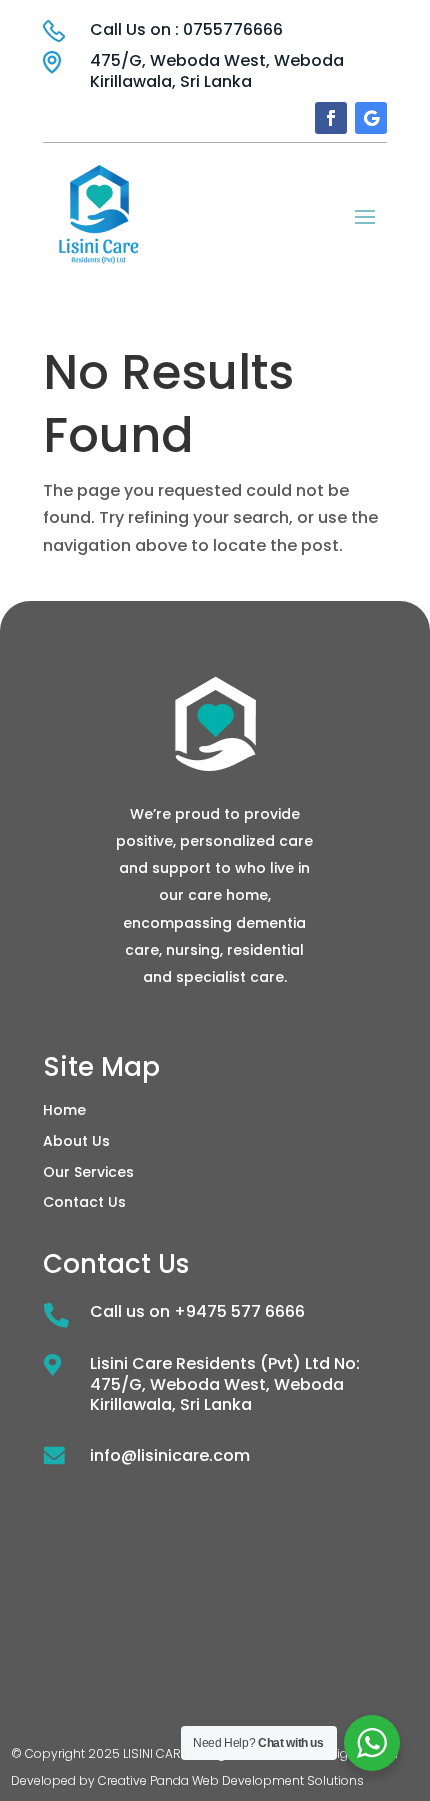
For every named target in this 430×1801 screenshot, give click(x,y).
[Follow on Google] (371, 118)
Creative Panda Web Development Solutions (231, 1780)
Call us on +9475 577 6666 (197, 1311)
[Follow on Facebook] (331, 118)
